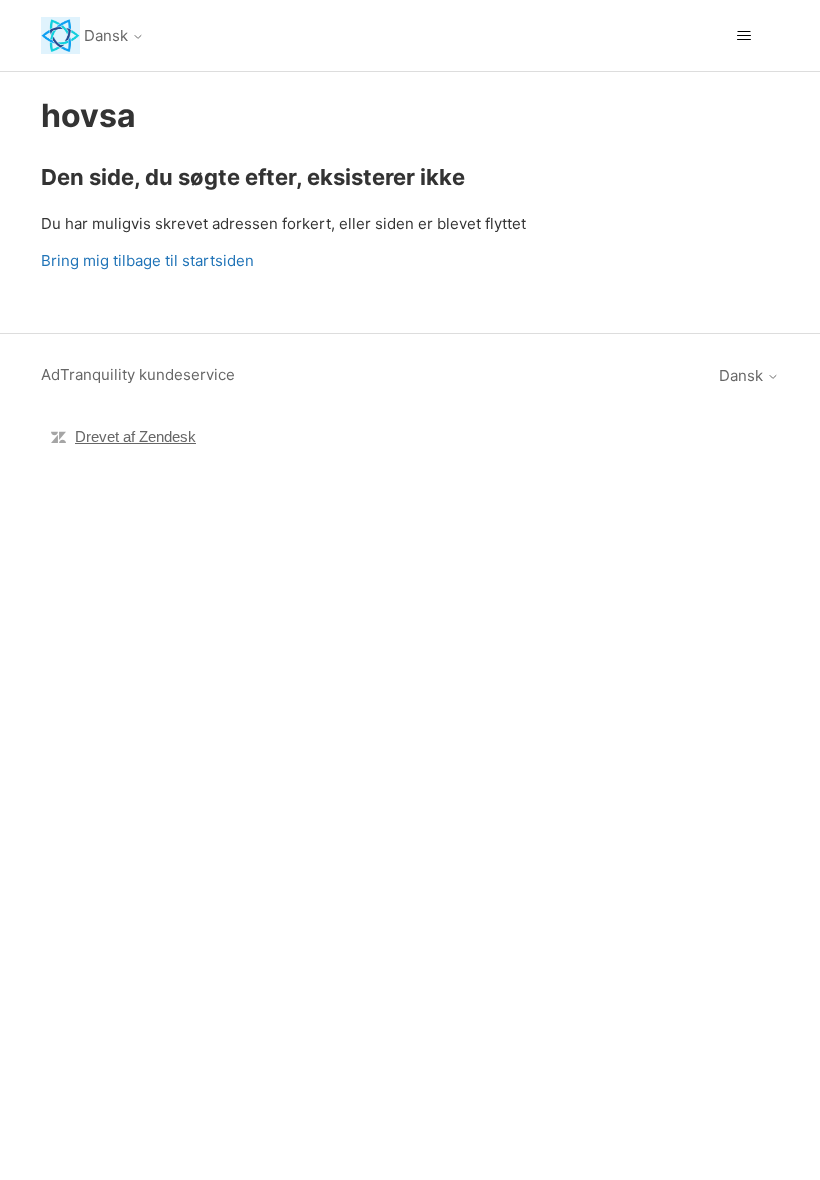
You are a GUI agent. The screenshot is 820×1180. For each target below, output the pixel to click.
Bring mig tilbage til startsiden (147, 260)
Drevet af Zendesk (135, 436)
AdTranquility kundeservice (138, 374)
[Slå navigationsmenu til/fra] (743, 36)
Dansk (108, 35)
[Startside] (60, 35)
